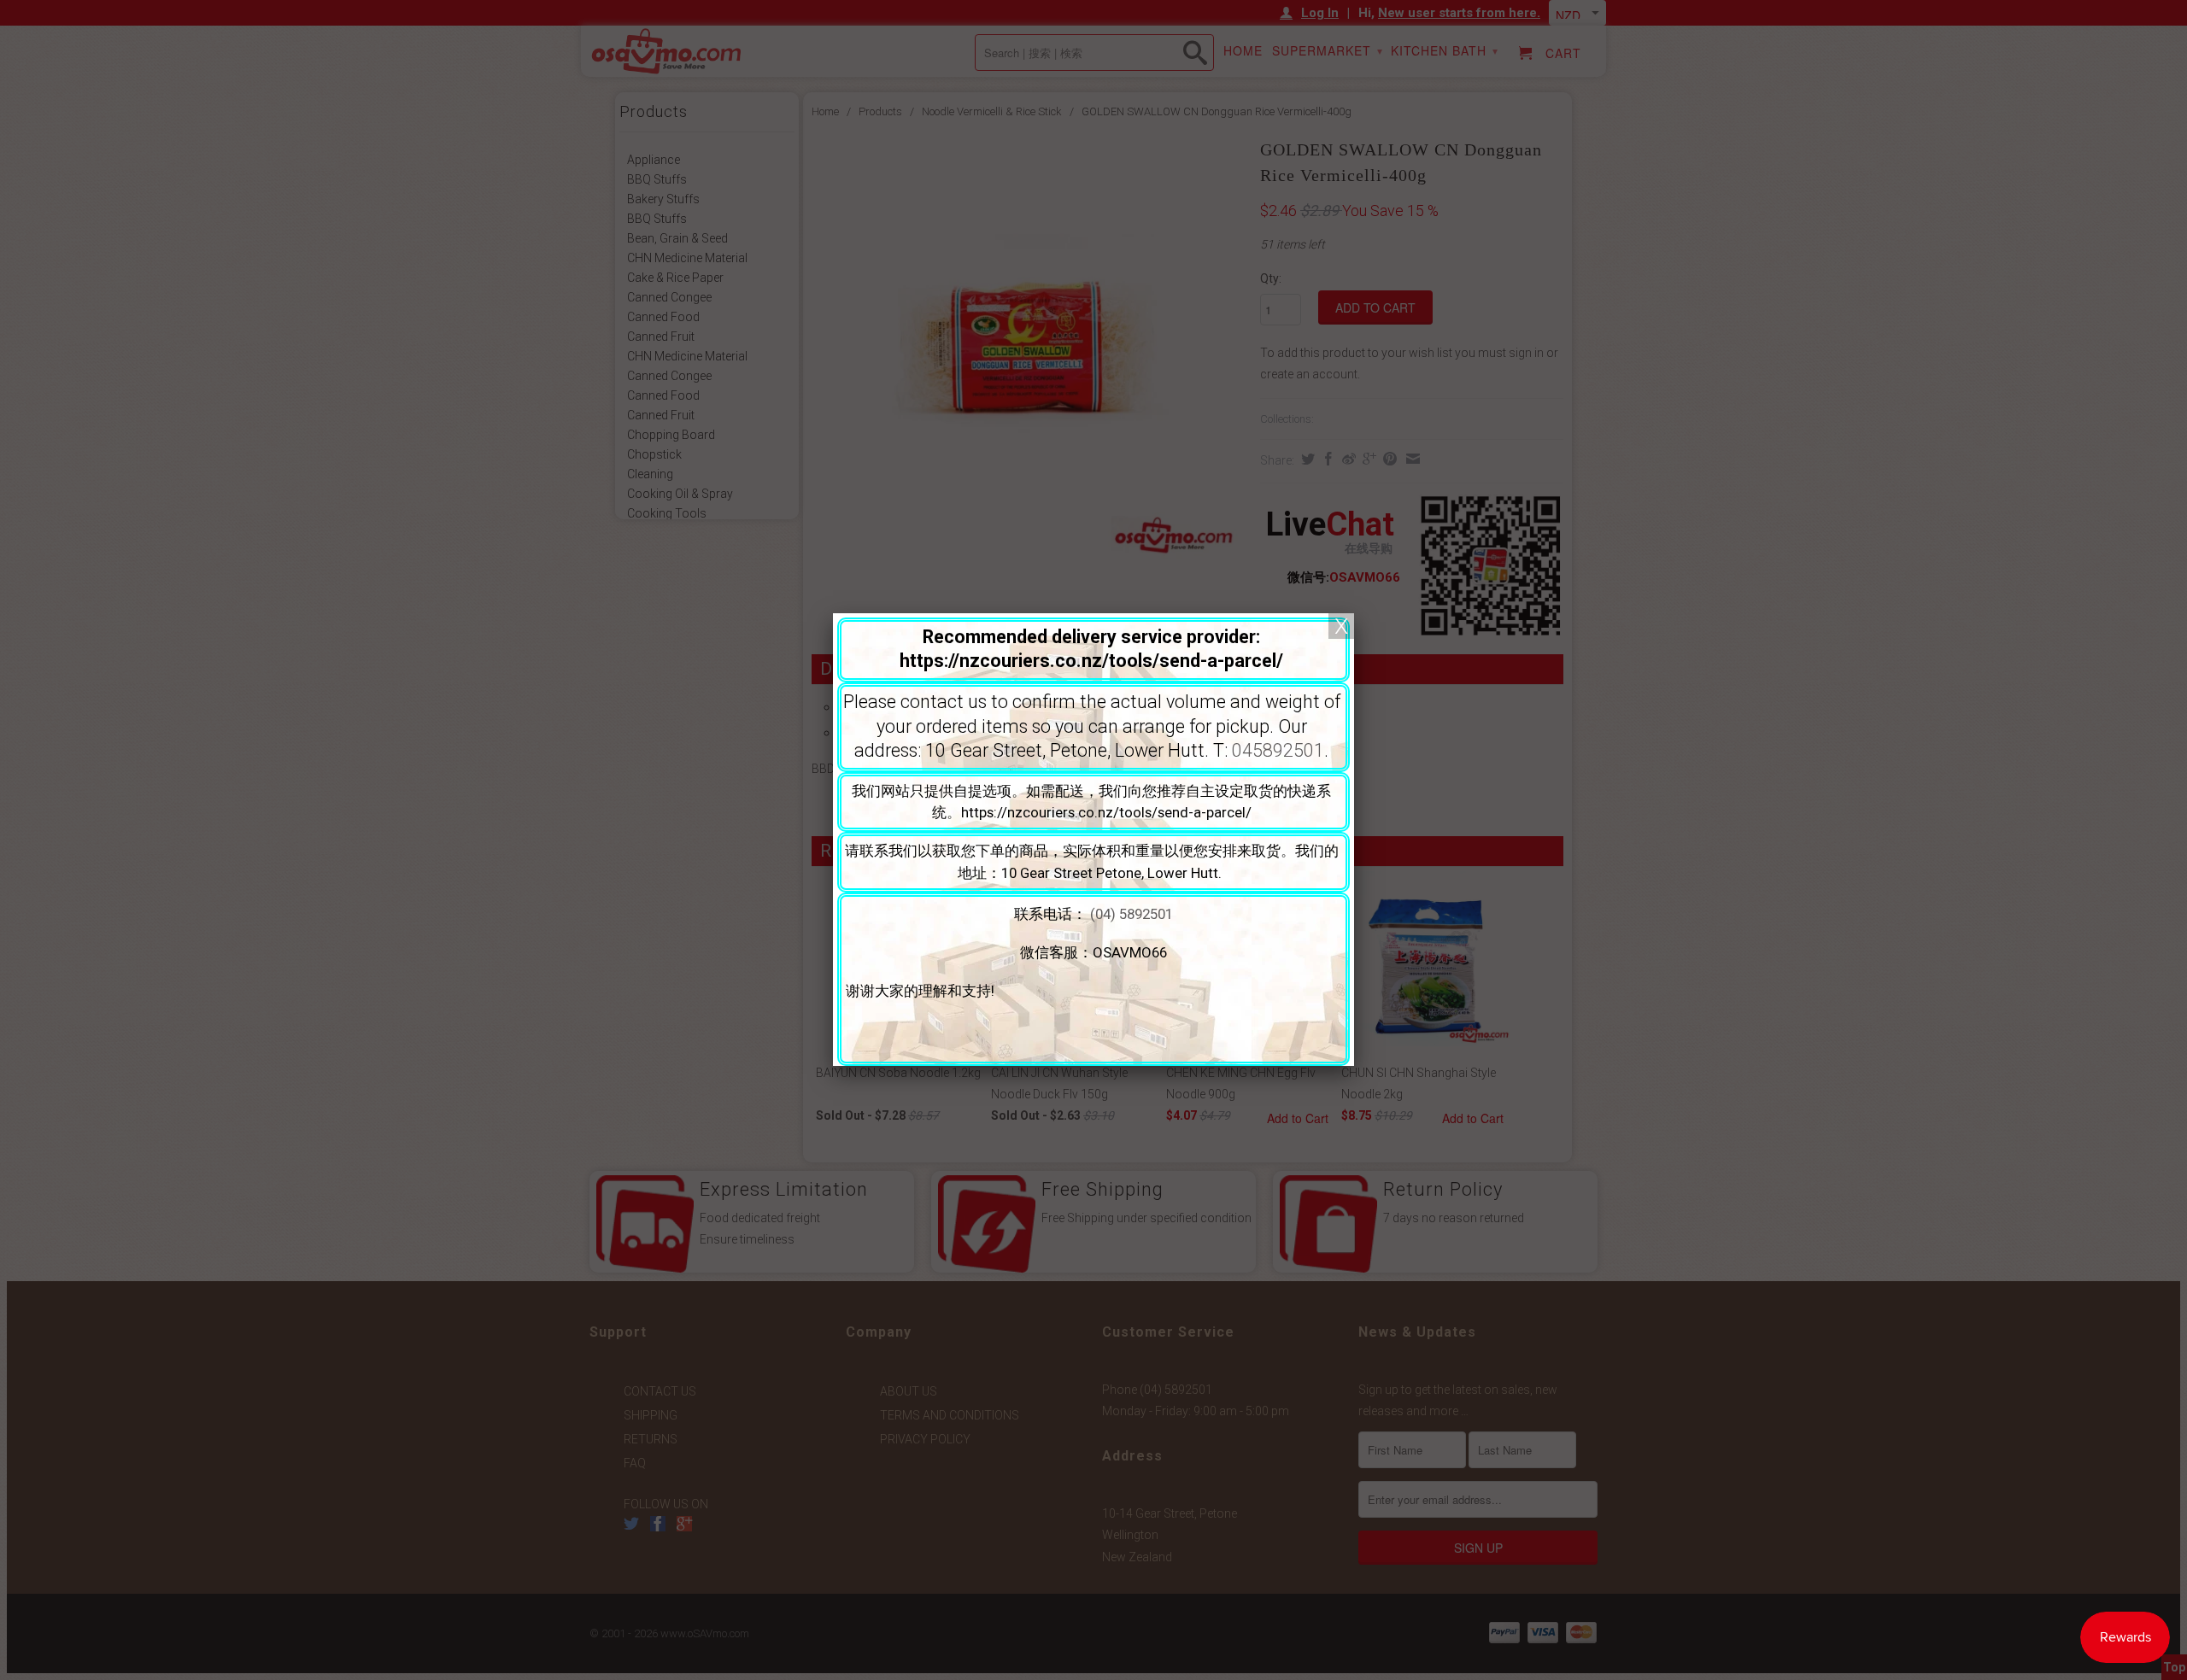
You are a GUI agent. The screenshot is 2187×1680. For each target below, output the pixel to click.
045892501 (1278, 750)
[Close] (1341, 626)
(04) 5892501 (1132, 914)
